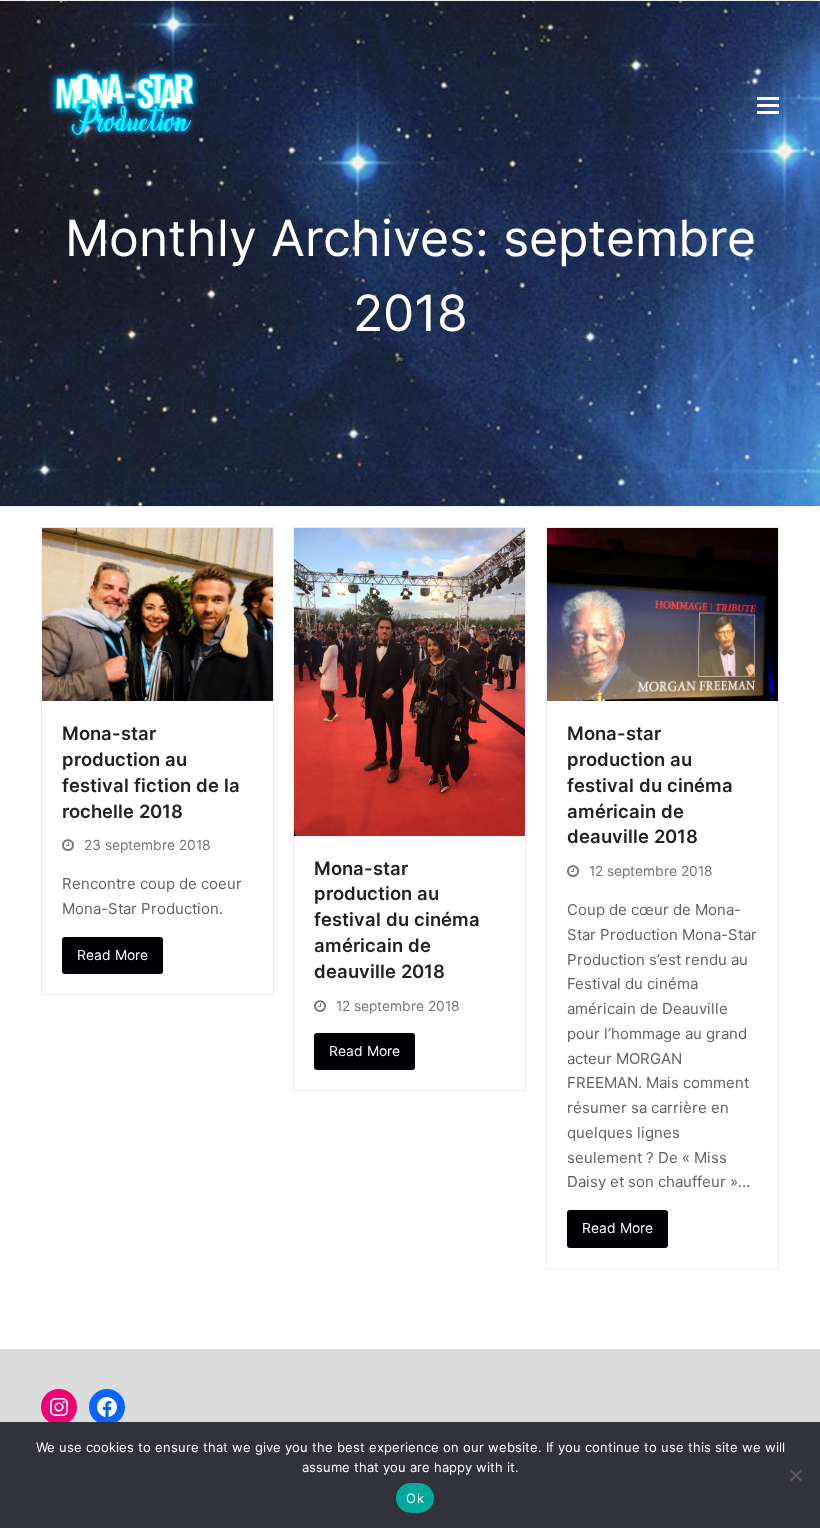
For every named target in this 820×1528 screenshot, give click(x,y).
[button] (768, 105)
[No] (795, 1475)
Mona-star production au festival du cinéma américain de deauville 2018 (397, 919)
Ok (415, 1498)
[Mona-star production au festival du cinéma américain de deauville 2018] (409, 680)
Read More (112, 955)
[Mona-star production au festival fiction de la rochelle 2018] (157, 613)
